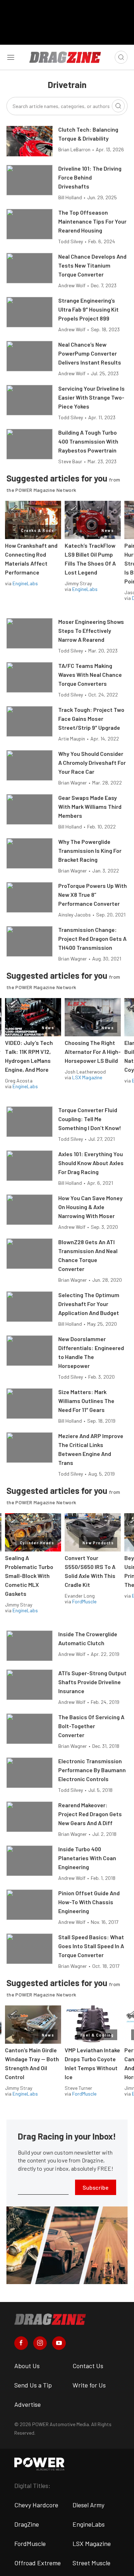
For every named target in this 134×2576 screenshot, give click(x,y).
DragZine (27, 2524)
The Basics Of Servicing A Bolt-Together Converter (91, 1726)
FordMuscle (84, 1601)
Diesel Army (88, 2505)
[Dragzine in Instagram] (40, 2343)
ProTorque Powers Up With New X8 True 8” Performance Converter (93, 894)
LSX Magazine (87, 1077)
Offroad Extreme (38, 2563)
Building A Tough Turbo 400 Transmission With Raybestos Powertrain (88, 441)
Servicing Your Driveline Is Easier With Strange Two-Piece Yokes (91, 397)
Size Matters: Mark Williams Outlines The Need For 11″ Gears (86, 1401)
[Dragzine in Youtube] (59, 2343)
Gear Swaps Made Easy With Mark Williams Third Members (90, 806)
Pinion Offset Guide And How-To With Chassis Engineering (89, 1902)
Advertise (28, 2404)
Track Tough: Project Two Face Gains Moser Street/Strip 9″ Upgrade (91, 718)
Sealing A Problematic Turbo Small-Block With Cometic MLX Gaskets (29, 1576)
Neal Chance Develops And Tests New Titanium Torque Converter (92, 265)
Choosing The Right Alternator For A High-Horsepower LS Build (93, 1052)
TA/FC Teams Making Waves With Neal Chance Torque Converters (90, 674)
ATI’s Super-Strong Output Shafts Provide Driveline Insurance (92, 1682)
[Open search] (121, 57)
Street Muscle (91, 2563)
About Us (27, 2366)
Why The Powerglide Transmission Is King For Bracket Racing (90, 850)
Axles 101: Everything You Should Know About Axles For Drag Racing (91, 1163)
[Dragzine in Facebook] (21, 2343)
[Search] (118, 106)
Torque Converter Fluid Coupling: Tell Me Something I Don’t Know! (90, 1119)
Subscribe (96, 2187)
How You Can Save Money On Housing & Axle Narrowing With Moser (90, 1207)
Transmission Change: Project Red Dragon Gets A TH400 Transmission (92, 938)
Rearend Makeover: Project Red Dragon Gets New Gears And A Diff (90, 1814)
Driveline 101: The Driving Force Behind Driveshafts (90, 177)
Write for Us (89, 2385)
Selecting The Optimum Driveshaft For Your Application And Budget (89, 1304)
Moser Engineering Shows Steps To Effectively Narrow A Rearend (91, 630)
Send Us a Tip (33, 2385)
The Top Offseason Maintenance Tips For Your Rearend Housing (92, 221)
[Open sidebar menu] (11, 57)
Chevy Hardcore (36, 2505)
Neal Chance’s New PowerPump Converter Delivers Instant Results (90, 353)
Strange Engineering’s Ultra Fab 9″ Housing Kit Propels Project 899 (88, 309)
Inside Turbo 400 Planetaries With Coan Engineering (87, 1858)
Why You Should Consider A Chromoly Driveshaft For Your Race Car (92, 762)
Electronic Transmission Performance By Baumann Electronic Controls (92, 1770)
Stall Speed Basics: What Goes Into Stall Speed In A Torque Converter (91, 1946)
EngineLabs (25, 583)
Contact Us (88, 2366)
